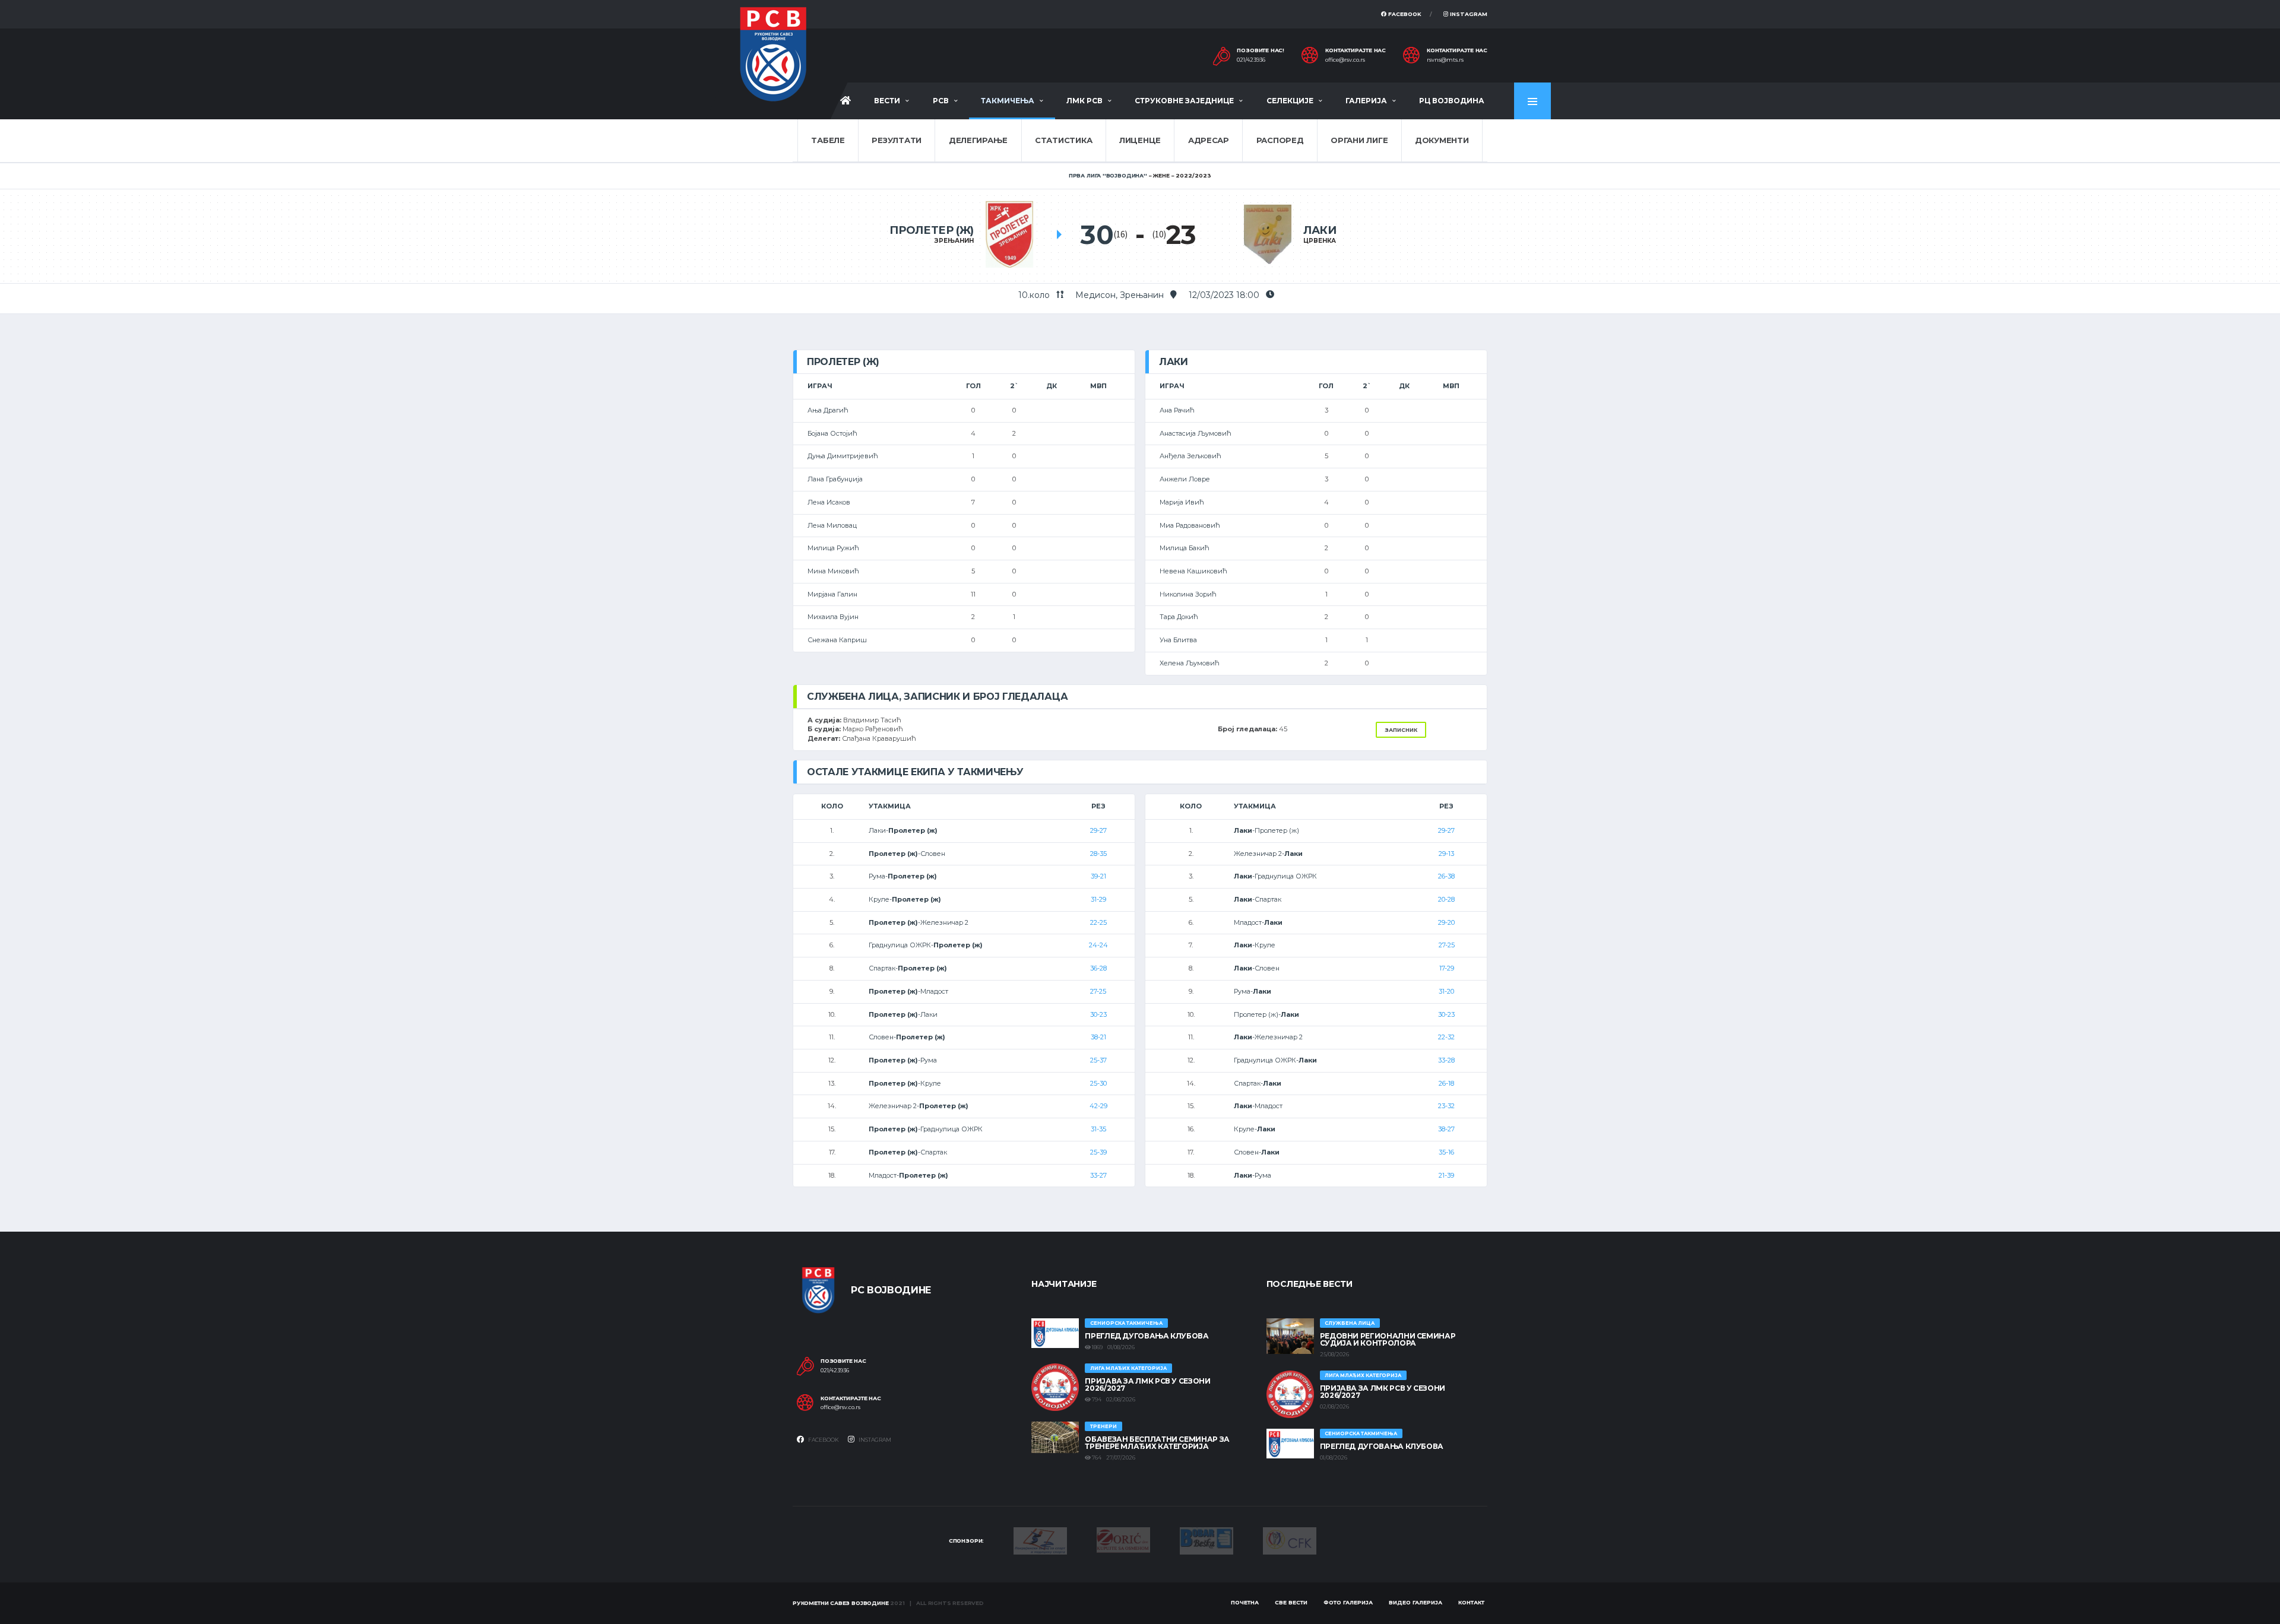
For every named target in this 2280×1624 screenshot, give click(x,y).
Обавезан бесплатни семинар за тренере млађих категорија (1157, 1443)
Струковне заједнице (1184, 101)
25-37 (1098, 1060)
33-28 (1446, 1060)
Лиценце (1140, 140)
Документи (1442, 140)
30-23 (1098, 1014)
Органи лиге (1359, 140)
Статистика (1063, 140)
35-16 (1446, 1152)
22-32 (1446, 1037)
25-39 (1098, 1152)
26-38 (1446, 876)
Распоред (1280, 140)
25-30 (1098, 1083)
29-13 (1446, 854)
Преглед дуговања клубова (1147, 1336)
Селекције (1290, 101)
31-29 (1098, 899)
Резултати (897, 140)
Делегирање (978, 140)
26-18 (1446, 1083)
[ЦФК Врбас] (1290, 1540)
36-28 (1098, 968)
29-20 (1446, 922)
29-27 (1098, 830)
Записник (1401, 730)
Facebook (1404, 14)
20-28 (1446, 899)
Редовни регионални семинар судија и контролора (1388, 1339)
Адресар (1209, 140)
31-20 (1446, 991)
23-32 (1446, 1106)
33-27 (1098, 1175)
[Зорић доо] (1123, 1539)
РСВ (941, 101)
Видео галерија (1415, 1602)
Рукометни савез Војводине (841, 1603)
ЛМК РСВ (1084, 101)
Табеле (828, 140)
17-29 (1447, 968)
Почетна (1245, 1602)
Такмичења (1008, 101)
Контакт (1471, 1602)
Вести (887, 101)
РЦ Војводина (1452, 101)
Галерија (1366, 101)
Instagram (1468, 14)
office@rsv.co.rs (1345, 60)
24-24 (1098, 945)
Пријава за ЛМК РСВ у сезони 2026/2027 (1147, 1384)
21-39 (1446, 1175)
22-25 (1098, 922)
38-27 (1446, 1129)
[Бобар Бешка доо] (1206, 1540)
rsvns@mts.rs (1445, 60)
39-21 (1098, 876)
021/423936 (1251, 60)
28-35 (1098, 854)
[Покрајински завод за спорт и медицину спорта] (1040, 1540)
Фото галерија (1348, 1602)
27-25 (1098, 991)
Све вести (1291, 1602)
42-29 (1098, 1106)
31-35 (1098, 1129)
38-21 (1098, 1037)
